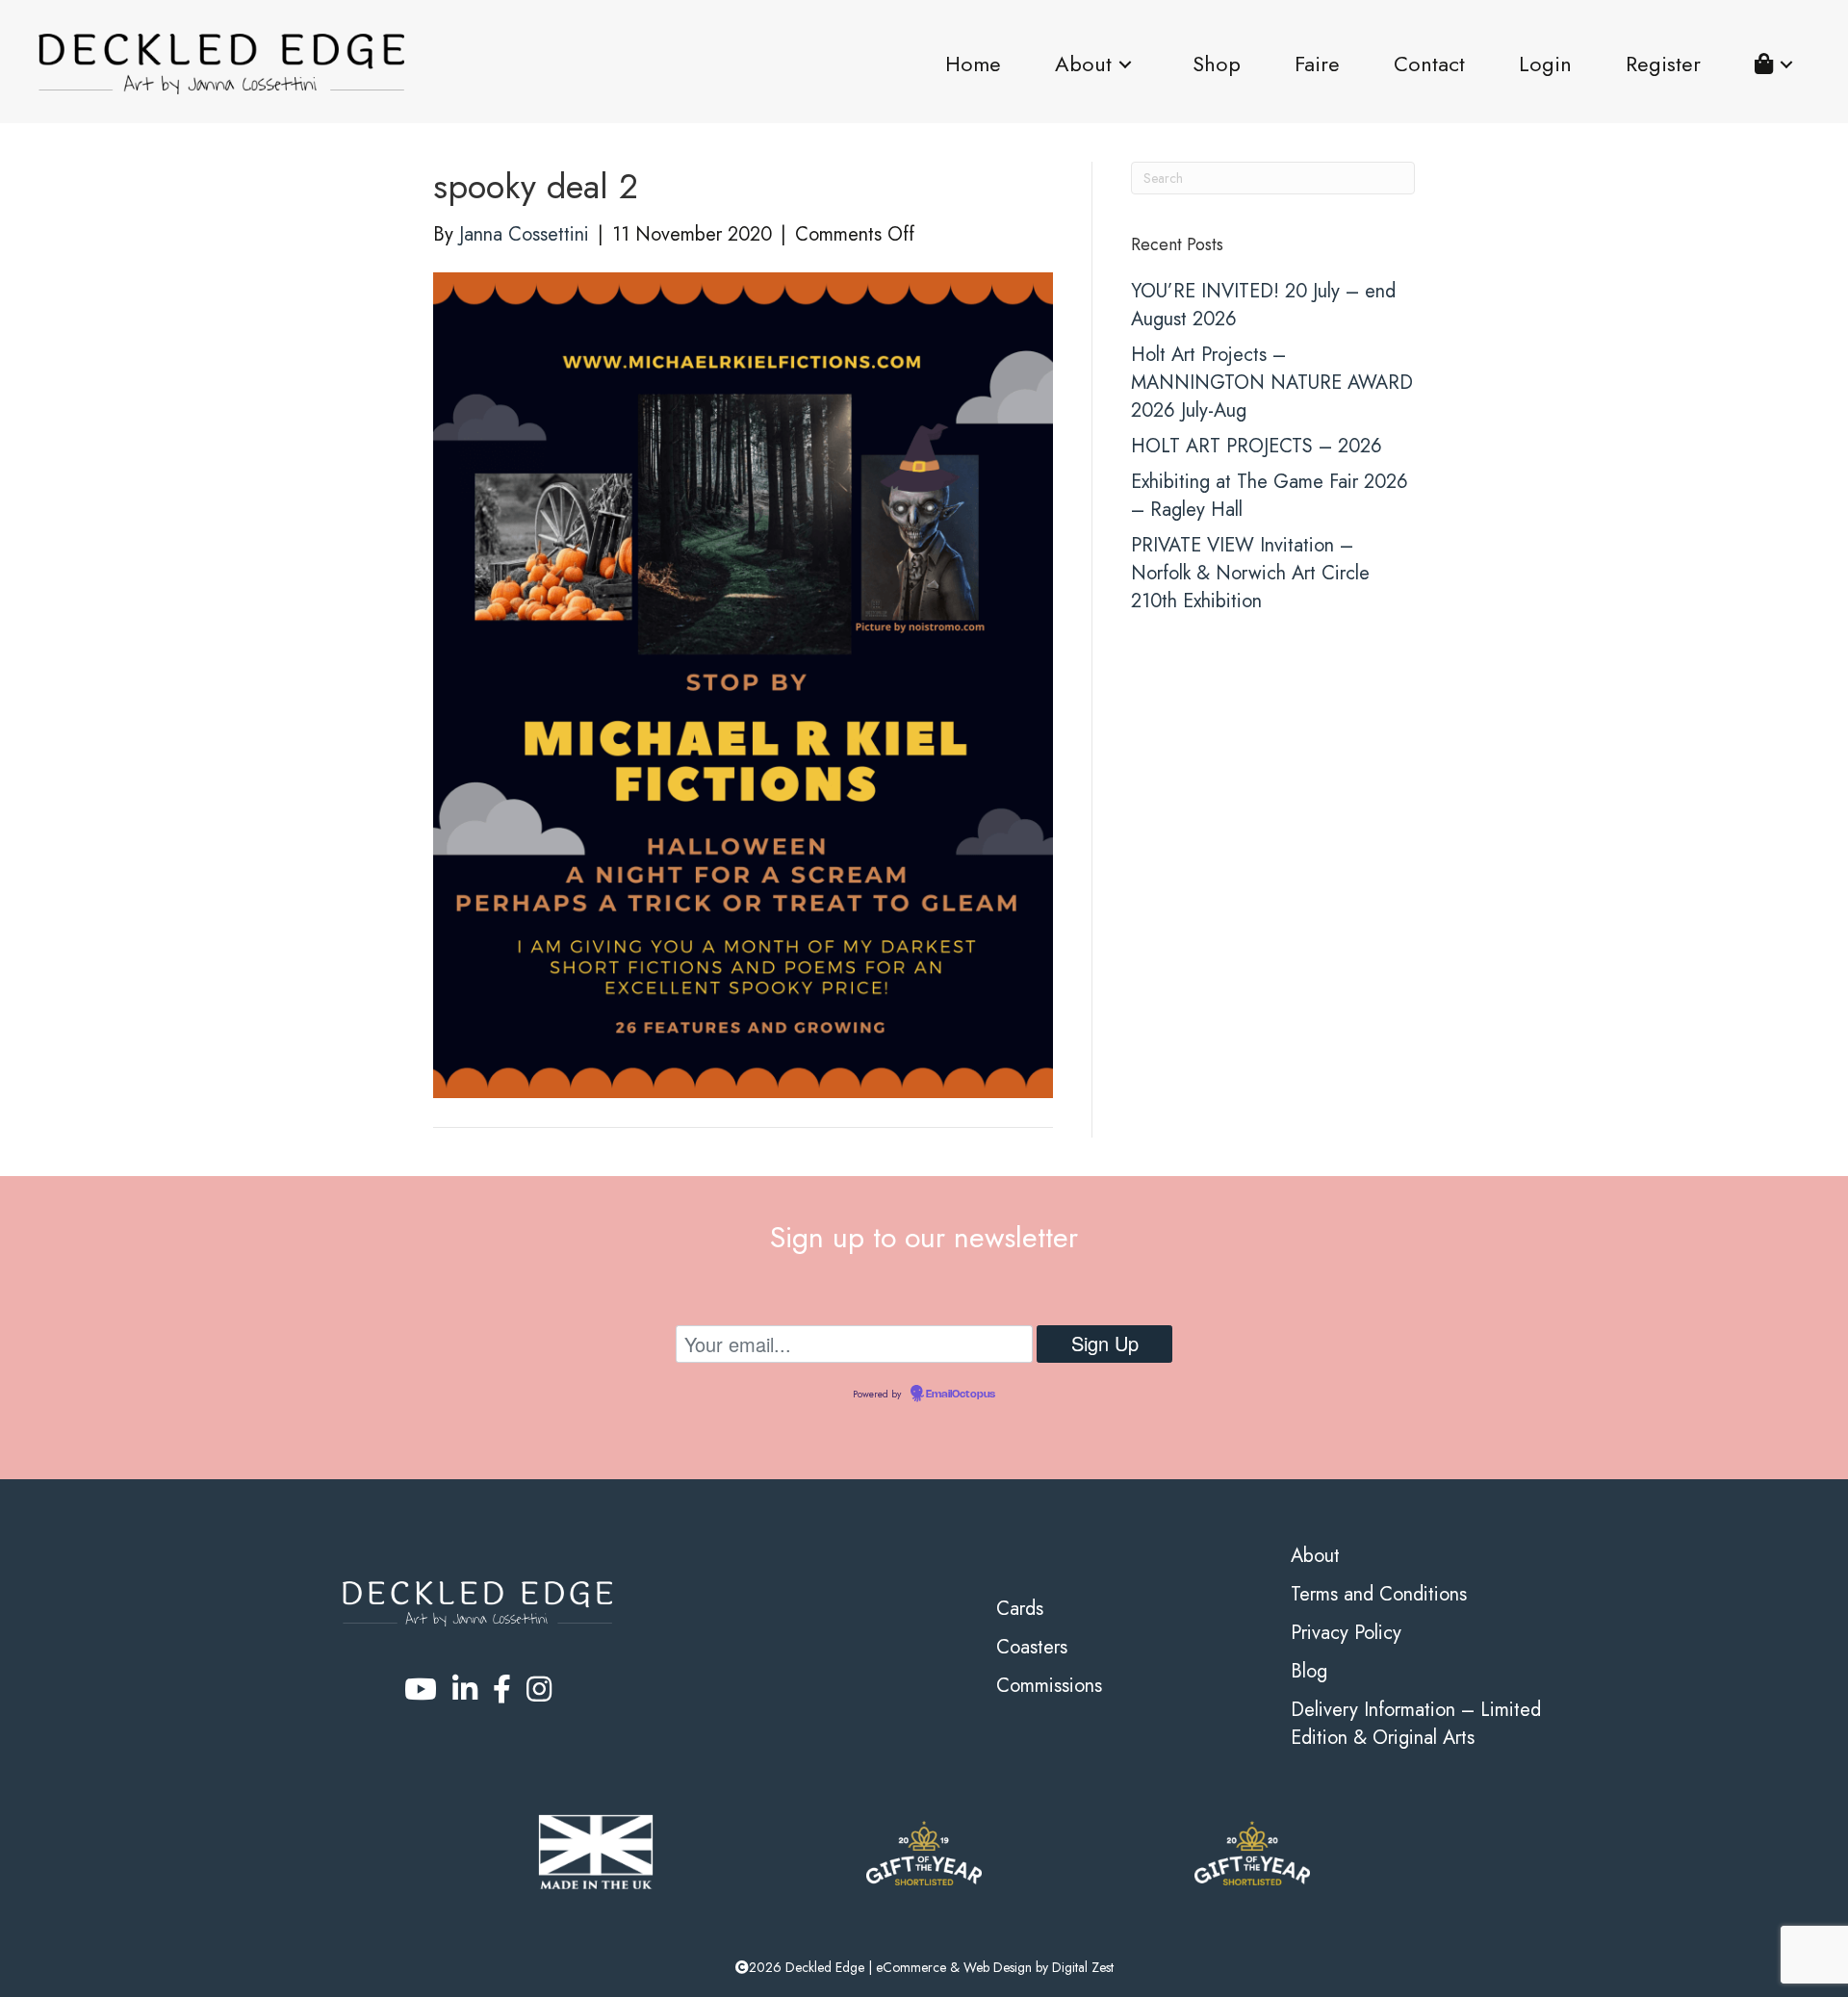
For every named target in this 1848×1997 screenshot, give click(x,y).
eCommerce (911, 1967)
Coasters (1032, 1647)
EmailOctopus (961, 1395)
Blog (1309, 1671)
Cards (1020, 1609)
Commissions (1049, 1686)
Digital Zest (1083, 1967)
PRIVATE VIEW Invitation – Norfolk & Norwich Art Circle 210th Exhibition (1250, 573)
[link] (973, 64)
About (1315, 1556)
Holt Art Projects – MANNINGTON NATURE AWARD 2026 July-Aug (1272, 383)
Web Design (998, 1967)
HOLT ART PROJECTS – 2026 (1257, 446)
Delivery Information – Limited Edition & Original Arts (1416, 1724)
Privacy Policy (1346, 1633)
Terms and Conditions (1379, 1594)
